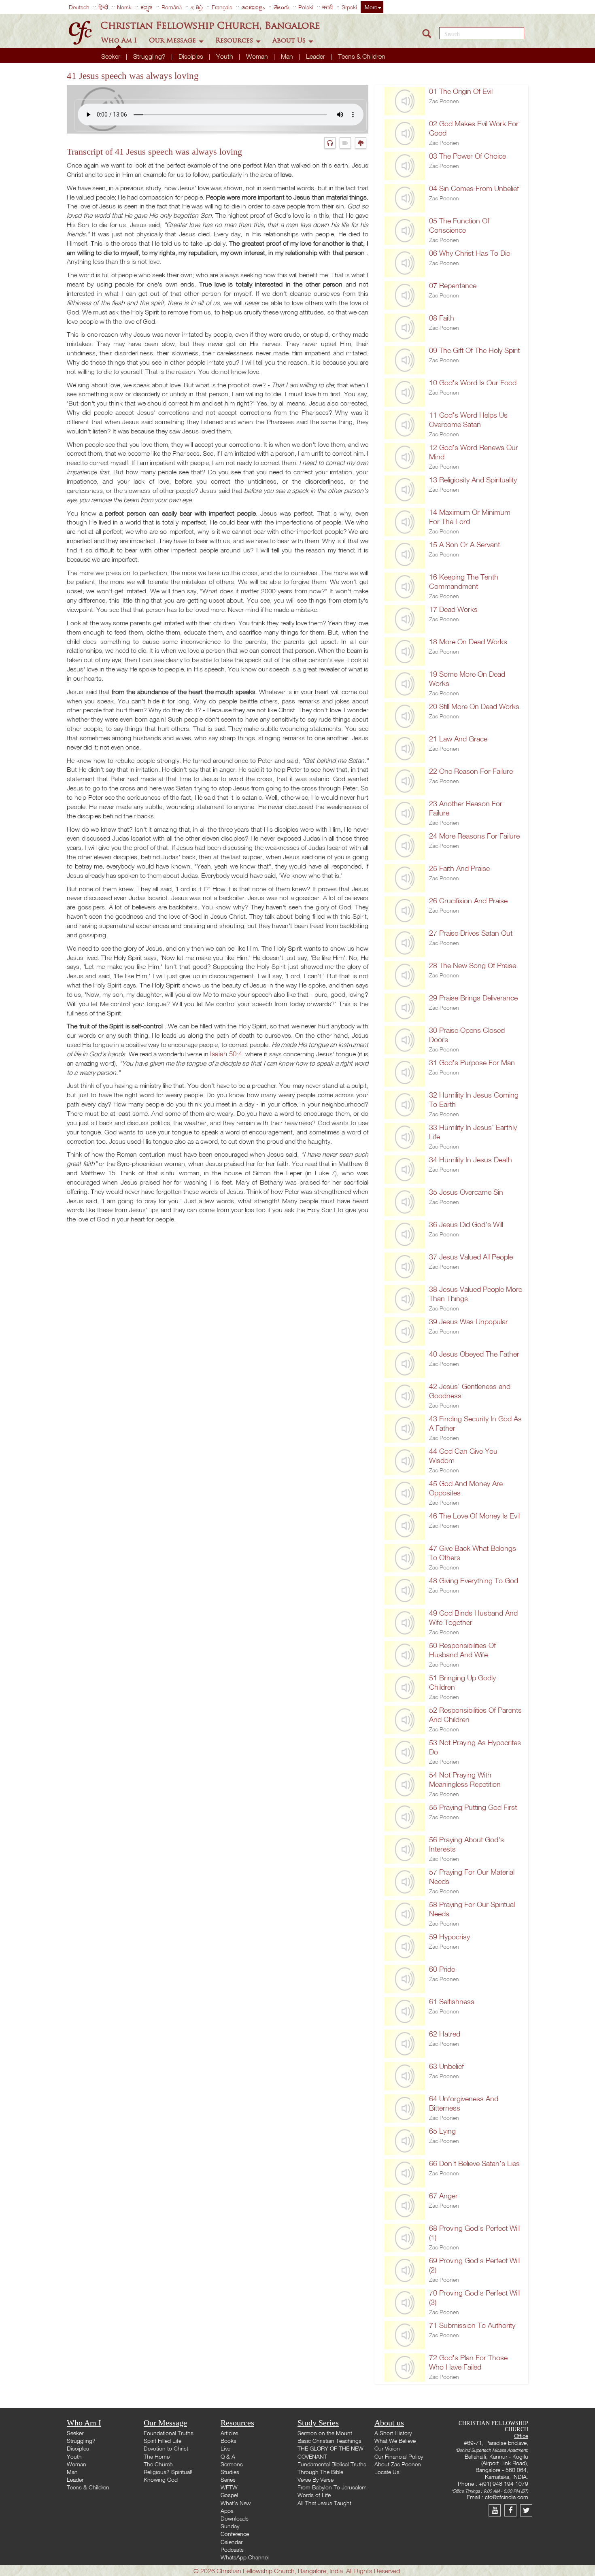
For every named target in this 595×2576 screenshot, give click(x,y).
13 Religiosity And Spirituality (473, 480)
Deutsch (79, 7)
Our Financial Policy (399, 2456)
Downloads (235, 2518)
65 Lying (442, 2131)
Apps (227, 2511)
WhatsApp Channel (245, 2557)
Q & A (228, 2456)
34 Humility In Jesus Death (471, 1160)
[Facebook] (512, 2510)
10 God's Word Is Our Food (473, 383)
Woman (258, 56)
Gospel (229, 2495)
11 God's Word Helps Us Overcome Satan (468, 420)
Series (228, 2479)
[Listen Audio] (332, 143)
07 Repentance (453, 286)
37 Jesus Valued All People (471, 1257)
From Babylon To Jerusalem (332, 2487)
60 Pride (442, 1969)
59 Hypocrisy (449, 1937)
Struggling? (150, 56)
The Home (157, 2456)
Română (172, 7)
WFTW (229, 2487)
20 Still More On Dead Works (474, 706)
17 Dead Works (453, 609)
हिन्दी (103, 7)
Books (228, 2441)
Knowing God (161, 2479)
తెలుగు (282, 7)
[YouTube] (496, 2510)
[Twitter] (527, 2510)
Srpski (349, 7)
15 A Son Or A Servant (464, 545)
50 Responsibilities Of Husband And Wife (462, 1650)
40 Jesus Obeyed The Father (474, 1354)
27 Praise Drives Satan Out (471, 933)
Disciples (192, 56)
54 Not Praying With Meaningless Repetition (465, 1780)
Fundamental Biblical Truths (332, 2464)
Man (288, 56)
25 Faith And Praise (459, 868)
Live (225, 2448)
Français (222, 7)
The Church (158, 2464)
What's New (236, 2503)
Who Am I (120, 40)
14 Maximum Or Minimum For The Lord (470, 517)
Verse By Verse (316, 2479)
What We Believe (395, 2441)
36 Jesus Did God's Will (466, 1224)
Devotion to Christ (166, 2448)
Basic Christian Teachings (329, 2441)
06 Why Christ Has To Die (470, 253)
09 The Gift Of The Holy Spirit (474, 350)
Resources (235, 40)
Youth (225, 56)
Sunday (230, 2526)
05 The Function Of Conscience (459, 225)
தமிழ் (197, 7)
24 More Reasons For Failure (474, 836)
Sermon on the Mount (325, 2433)
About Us (290, 40)
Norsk (124, 7)
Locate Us (387, 2472)
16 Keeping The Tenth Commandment (464, 582)
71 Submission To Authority (472, 2325)
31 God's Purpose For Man (472, 1063)
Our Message (173, 40)
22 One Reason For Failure (471, 771)
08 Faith (442, 318)
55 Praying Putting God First (473, 1807)
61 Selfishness (452, 2002)
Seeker (112, 56)
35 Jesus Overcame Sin (466, 1192)
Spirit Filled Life (163, 2441)
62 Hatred (445, 2034)
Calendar (232, 2542)
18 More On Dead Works (468, 642)
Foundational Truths (169, 2433)
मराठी (327, 7)
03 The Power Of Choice (467, 156)
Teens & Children (362, 56)
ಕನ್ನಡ (147, 7)
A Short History (393, 2433)
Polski (306, 7)
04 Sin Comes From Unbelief (474, 188)
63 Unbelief (446, 2066)
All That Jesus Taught (324, 2503)
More (371, 7)
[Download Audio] (362, 143)
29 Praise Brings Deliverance (473, 998)
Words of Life (314, 2495)
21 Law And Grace (458, 739)
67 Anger (443, 2196)
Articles (229, 2433)
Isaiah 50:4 (226, 1054)
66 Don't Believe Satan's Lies (474, 2163)
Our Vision (387, 2448)
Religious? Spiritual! (168, 2472)
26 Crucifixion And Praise (468, 901)
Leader (316, 56)
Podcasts (232, 2549)
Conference (235, 2534)
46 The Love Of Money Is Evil (474, 1516)
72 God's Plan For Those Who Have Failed (468, 2362)
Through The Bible (320, 2472)
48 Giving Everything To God (474, 1581)
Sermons (232, 2464)
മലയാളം (253, 7)
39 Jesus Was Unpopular (469, 1322)
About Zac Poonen (398, 2464)
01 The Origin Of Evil (461, 91)
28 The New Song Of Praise (473, 965)
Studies (230, 2472)
